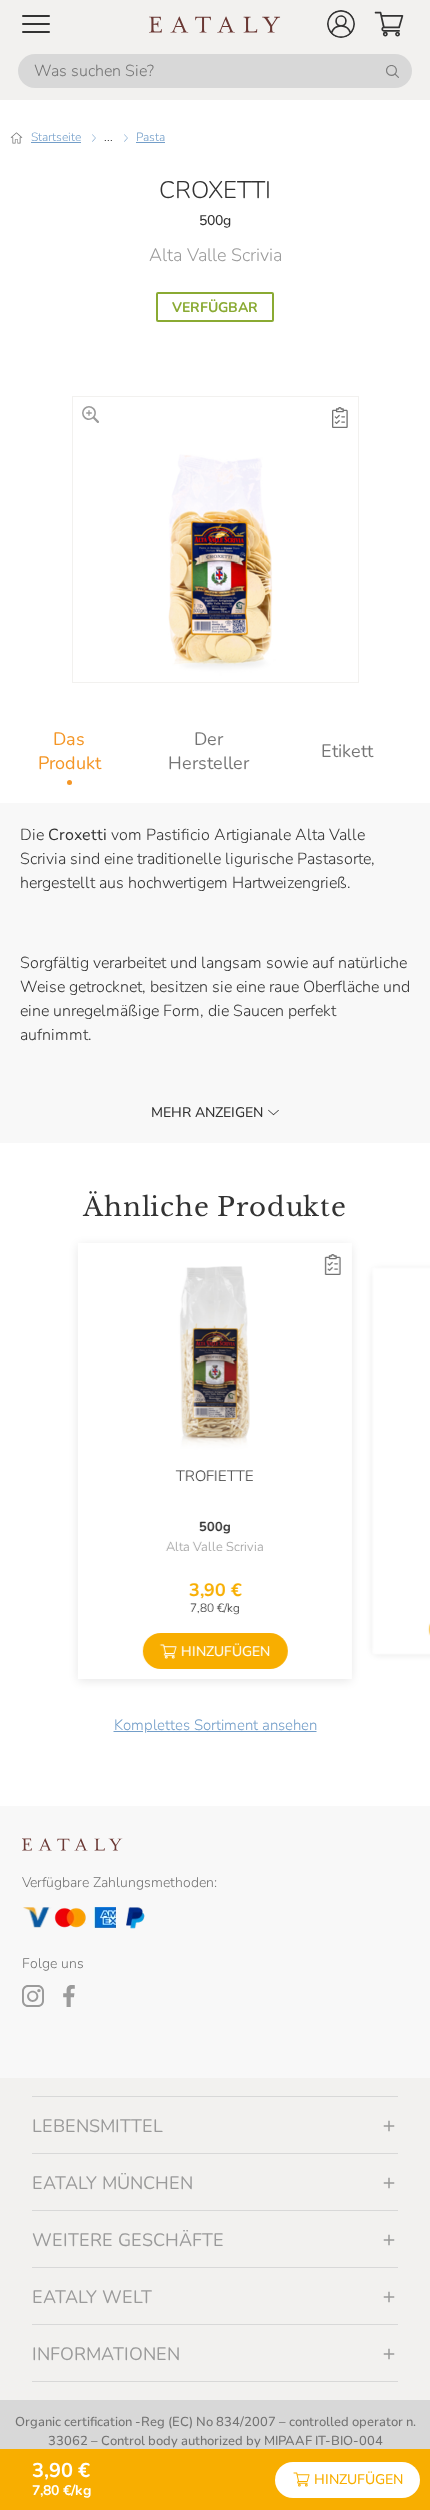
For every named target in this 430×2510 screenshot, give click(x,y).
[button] (341, 24)
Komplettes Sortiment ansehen (215, 1725)
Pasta (150, 137)
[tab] (69, 751)
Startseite (56, 137)
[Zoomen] (90, 414)
